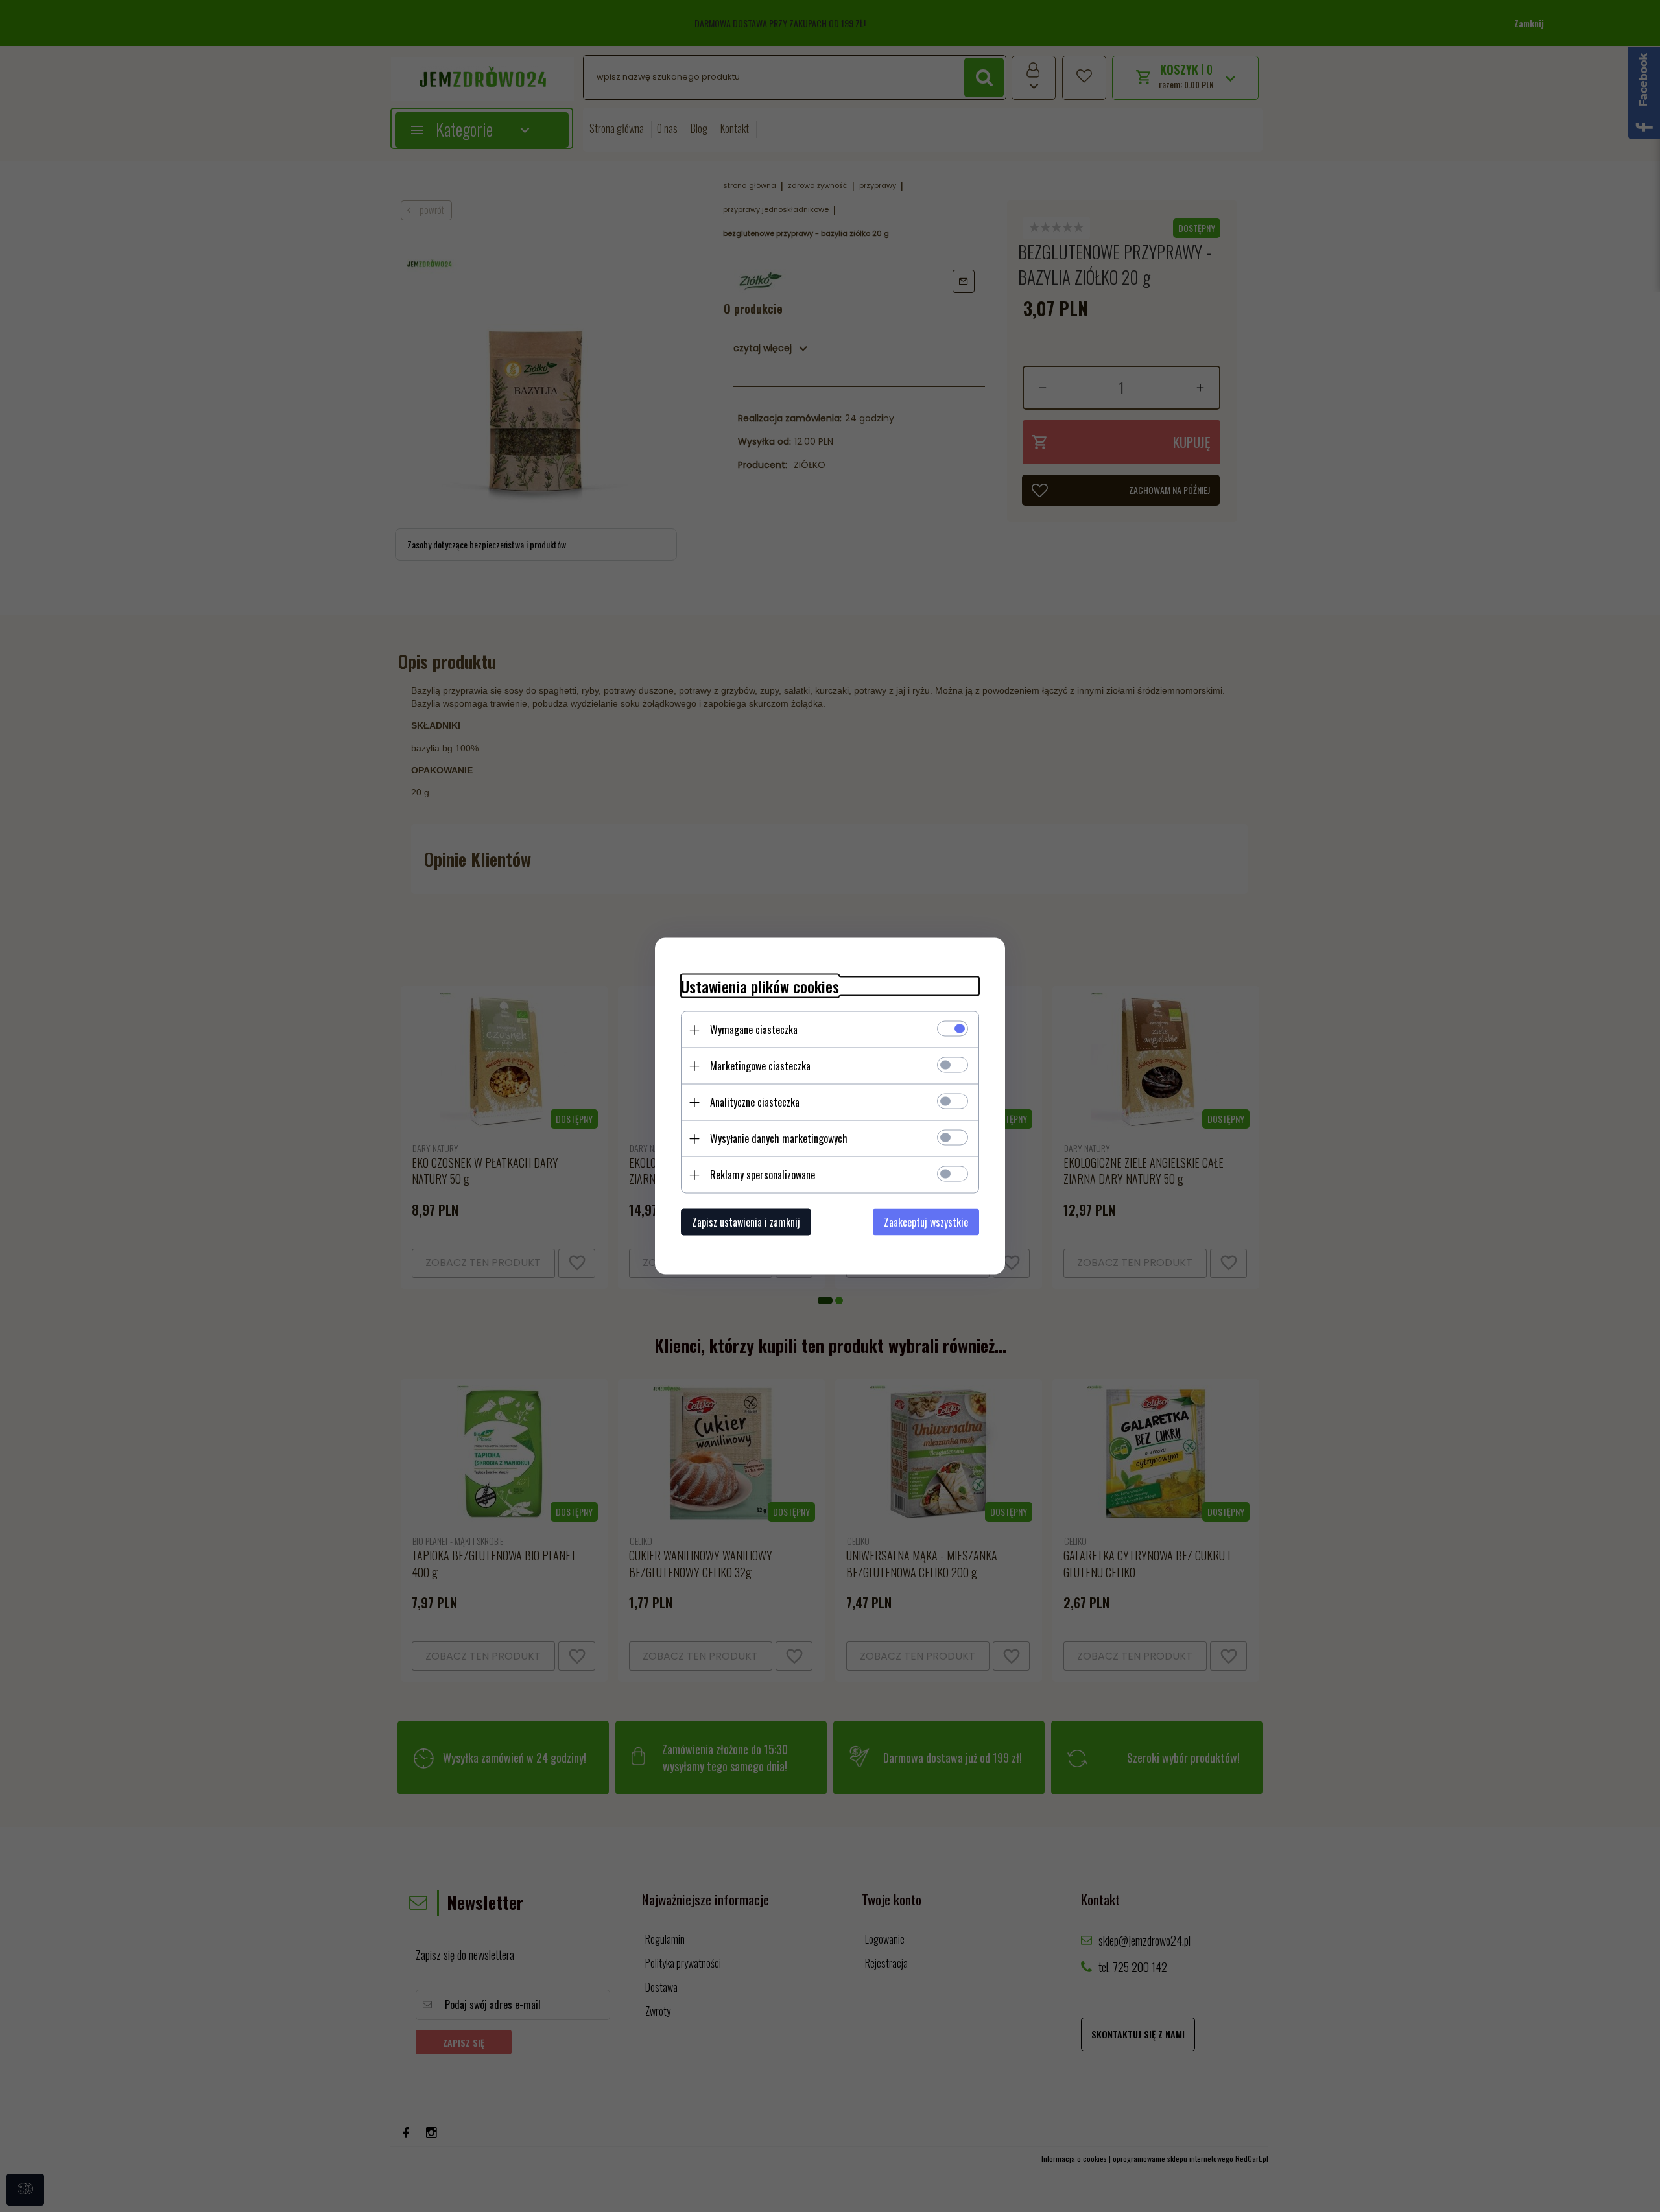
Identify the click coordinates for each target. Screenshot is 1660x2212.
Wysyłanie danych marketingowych (779, 1138)
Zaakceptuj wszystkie (926, 1222)
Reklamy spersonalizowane (763, 1175)
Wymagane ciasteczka (754, 1030)
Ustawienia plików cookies (760, 986)
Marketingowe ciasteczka (760, 1066)
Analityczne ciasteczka (755, 1102)
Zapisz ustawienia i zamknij (746, 1222)
